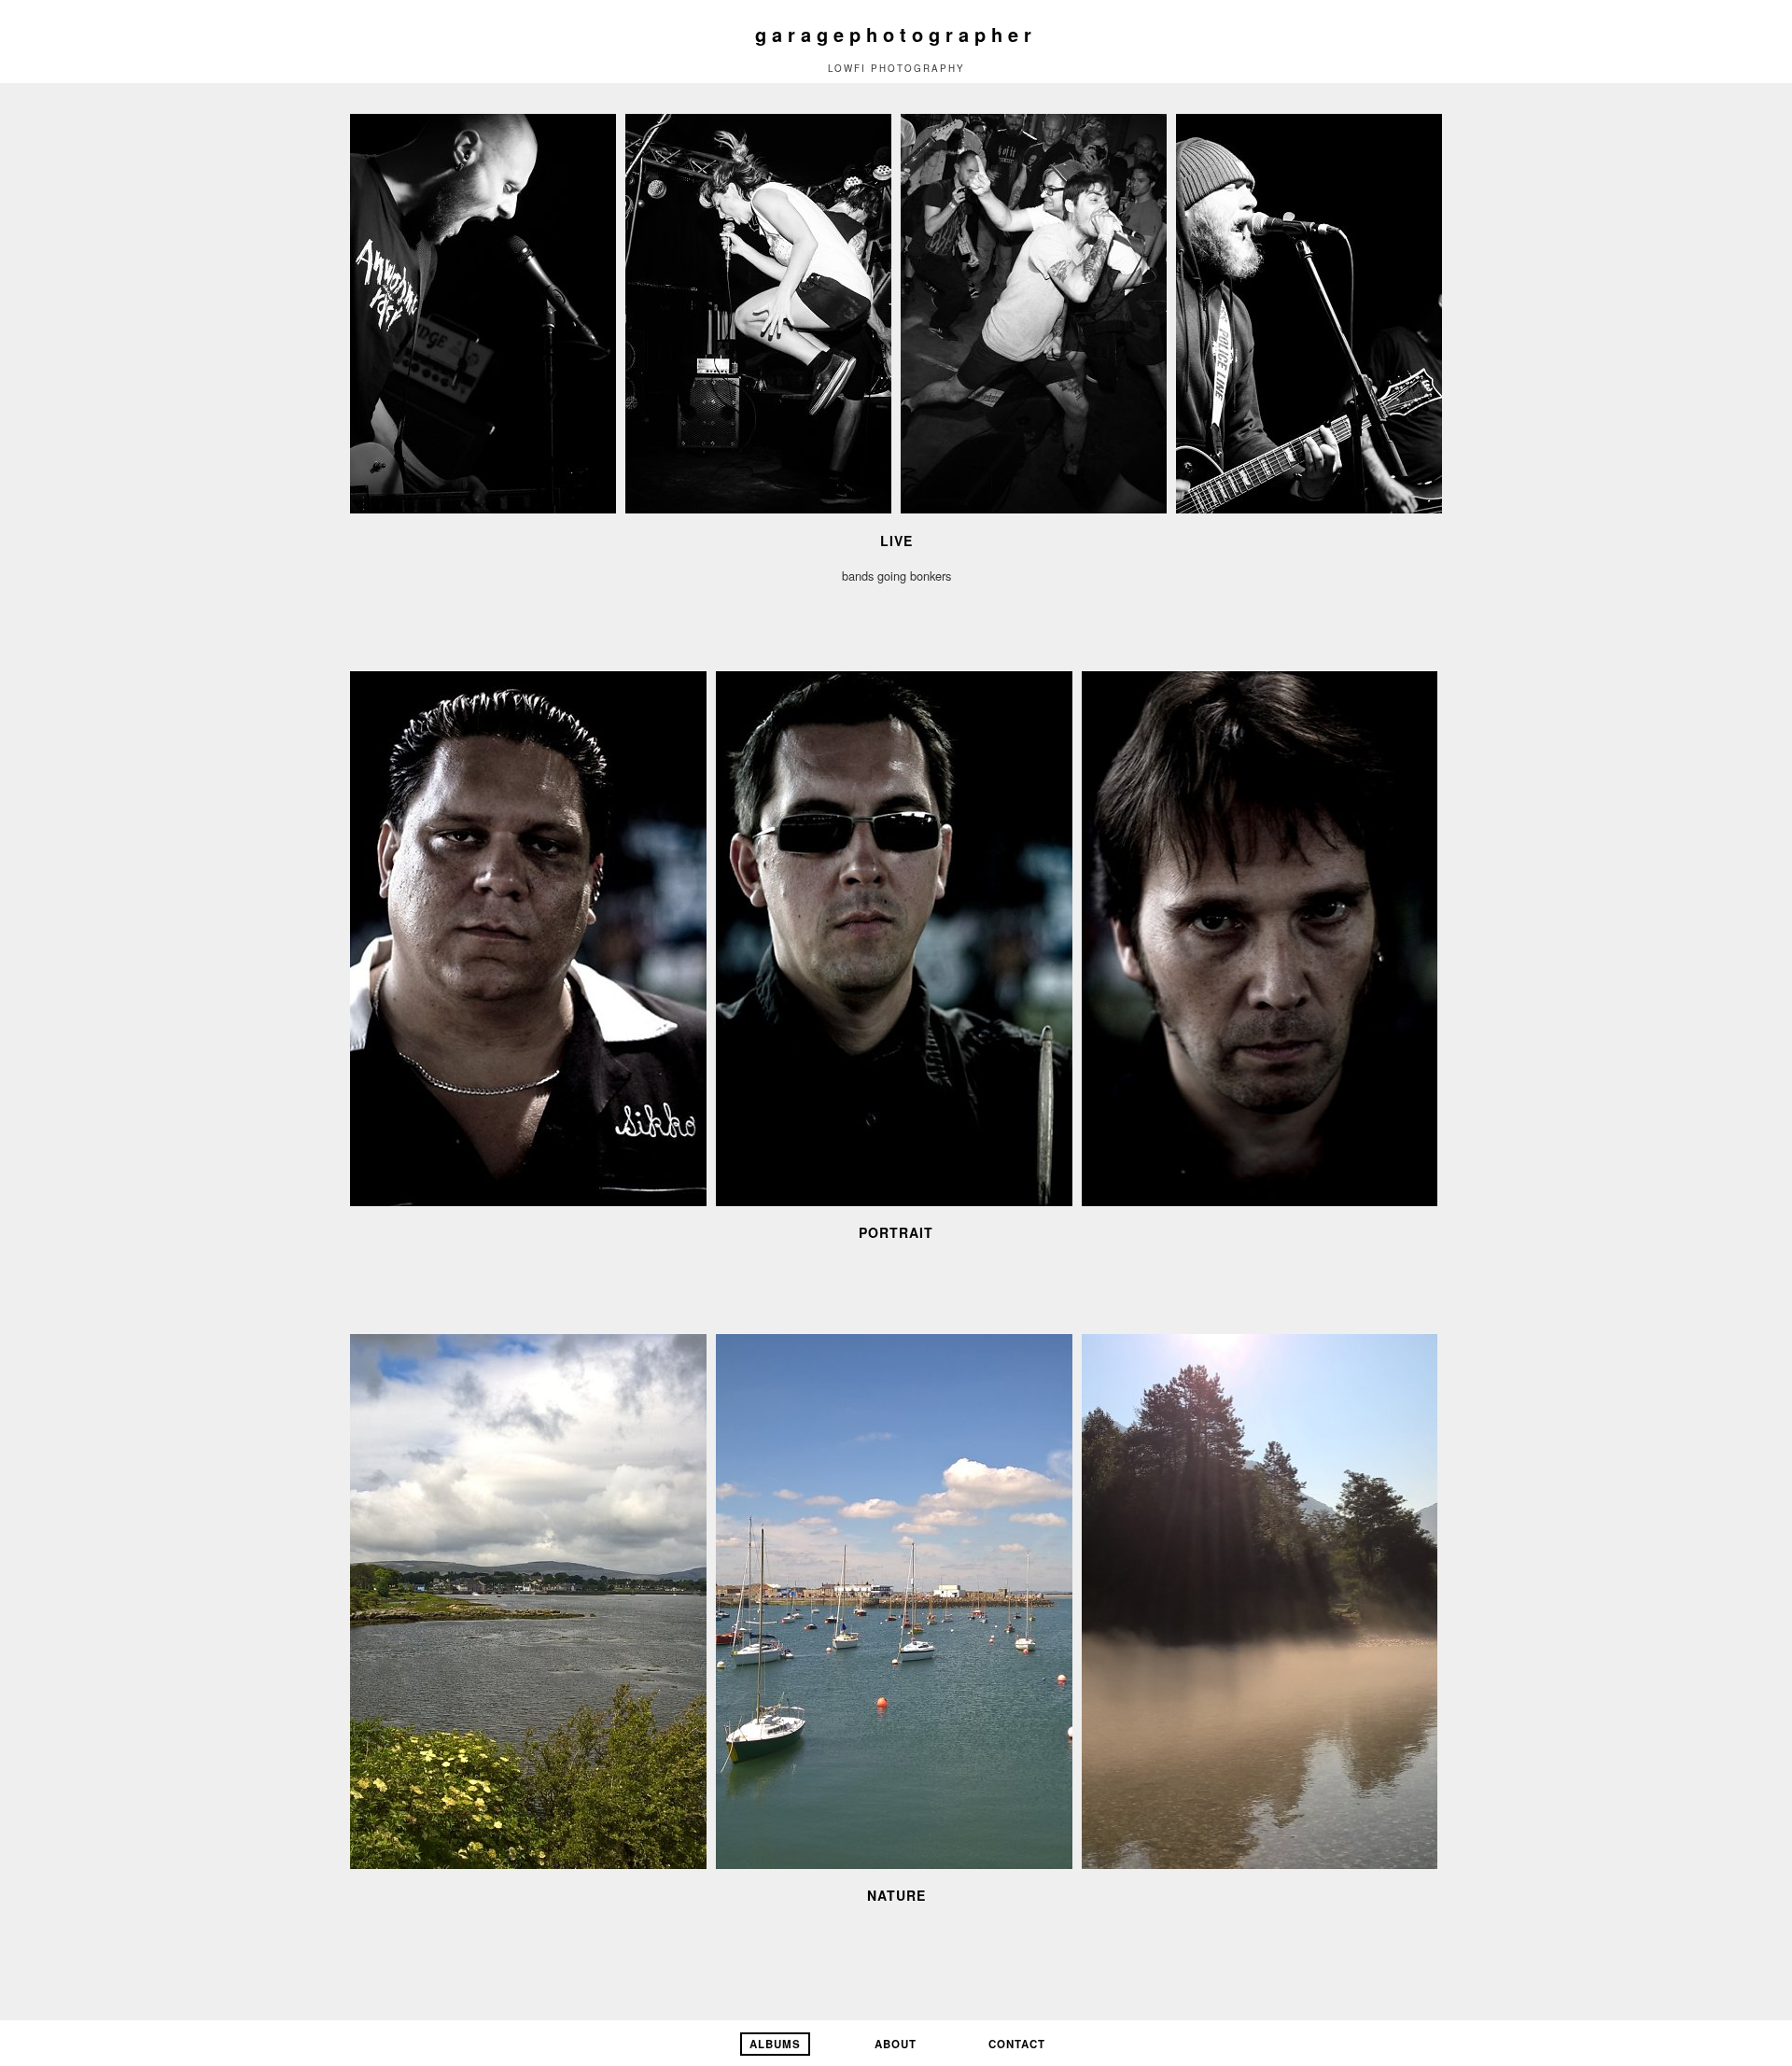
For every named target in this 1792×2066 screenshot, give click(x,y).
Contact (1017, 2044)
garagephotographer (896, 34)
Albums (775, 2044)
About (896, 2044)
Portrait (896, 1232)
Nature (896, 1895)
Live (896, 541)
